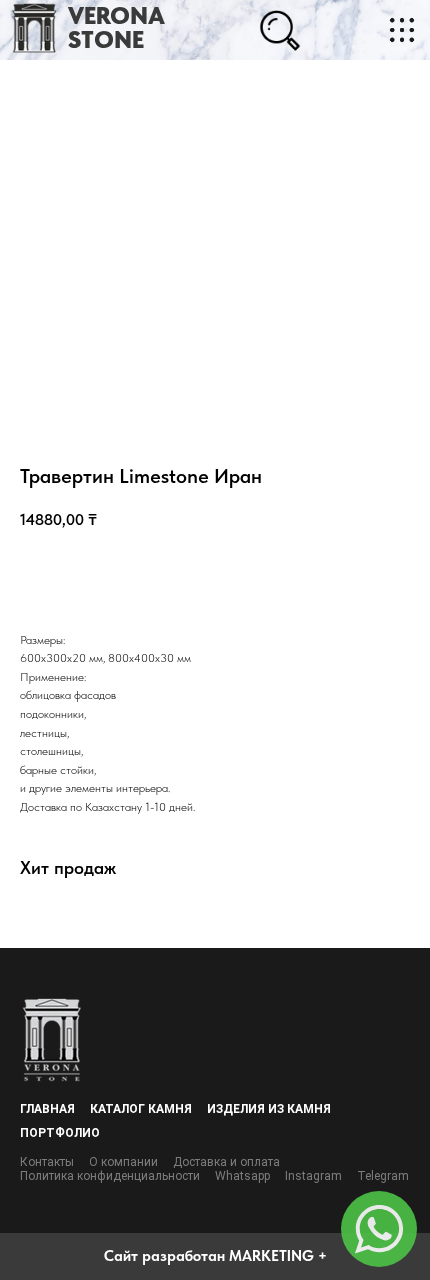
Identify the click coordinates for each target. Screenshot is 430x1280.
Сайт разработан (164, 1256)
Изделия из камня (269, 1109)
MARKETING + (278, 1256)
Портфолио (60, 1133)
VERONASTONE (116, 27)
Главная (47, 1109)
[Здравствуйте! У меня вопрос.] (379, 1229)
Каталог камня (141, 1109)
